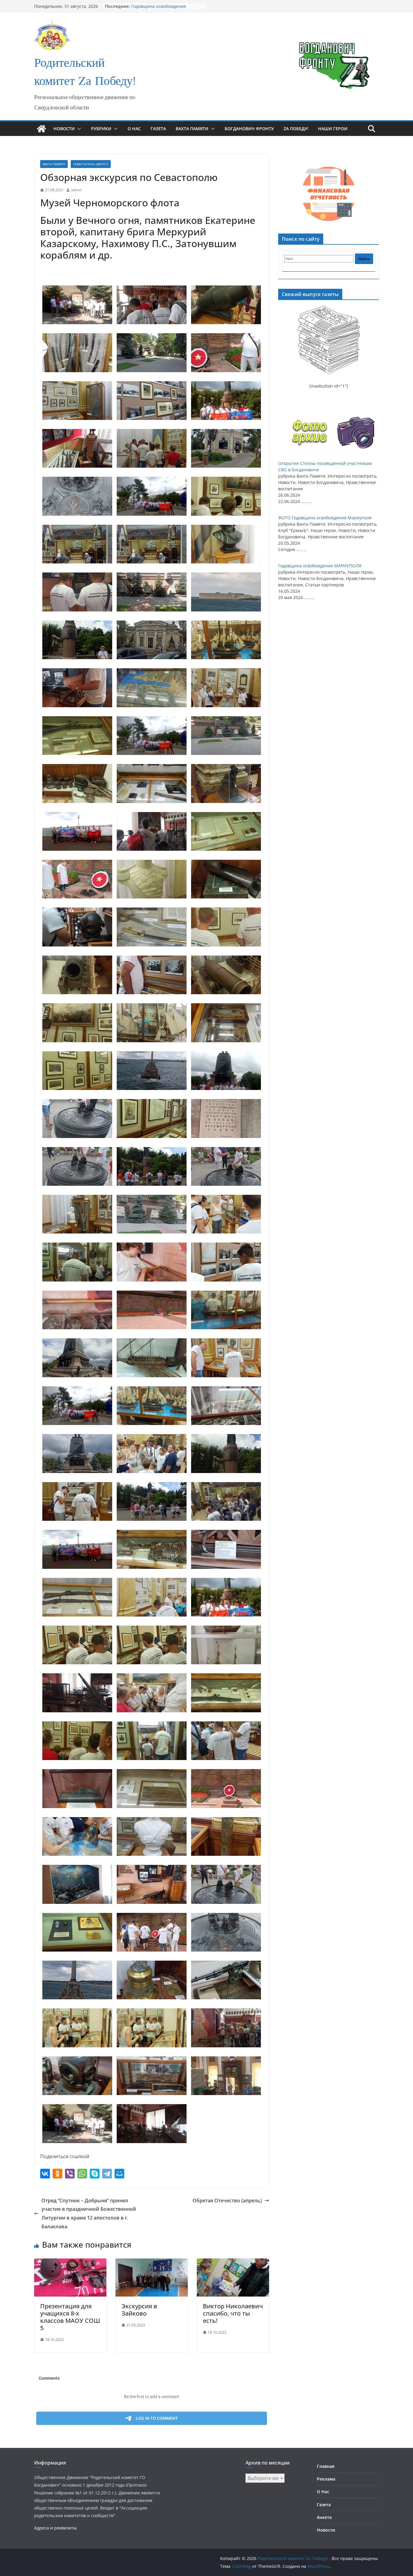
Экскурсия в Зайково (139, 2310)
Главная (326, 2466)
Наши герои (333, 129)
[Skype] (95, 2174)
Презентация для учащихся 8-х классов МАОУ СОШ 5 (70, 2317)
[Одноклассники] (57, 2174)
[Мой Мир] (119, 2174)
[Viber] (70, 2174)
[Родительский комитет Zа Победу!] (41, 129)
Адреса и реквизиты (55, 2528)
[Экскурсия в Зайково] (152, 2263)
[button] (78, 129)
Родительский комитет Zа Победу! (85, 73)
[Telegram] (107, 2174)
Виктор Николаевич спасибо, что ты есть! (233, 2313)
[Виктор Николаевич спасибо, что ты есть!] (233, 2263)
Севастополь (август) (91, 164)
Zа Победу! (296, 129)
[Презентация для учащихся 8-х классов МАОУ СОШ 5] (70, 2263)
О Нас (134, 129)
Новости (64, 129)
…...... (306, 501)
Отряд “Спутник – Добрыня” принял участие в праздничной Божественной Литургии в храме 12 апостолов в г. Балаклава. (89, 2213)
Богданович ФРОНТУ (249, 129)
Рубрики (101, 129)
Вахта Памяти (192, 129)
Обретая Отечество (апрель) (227, 2200)
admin (76, 190)
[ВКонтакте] (45, 2174)
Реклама (326, 2479)
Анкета (324, 2517)
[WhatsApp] (82, 2174)
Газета (158, 129)
